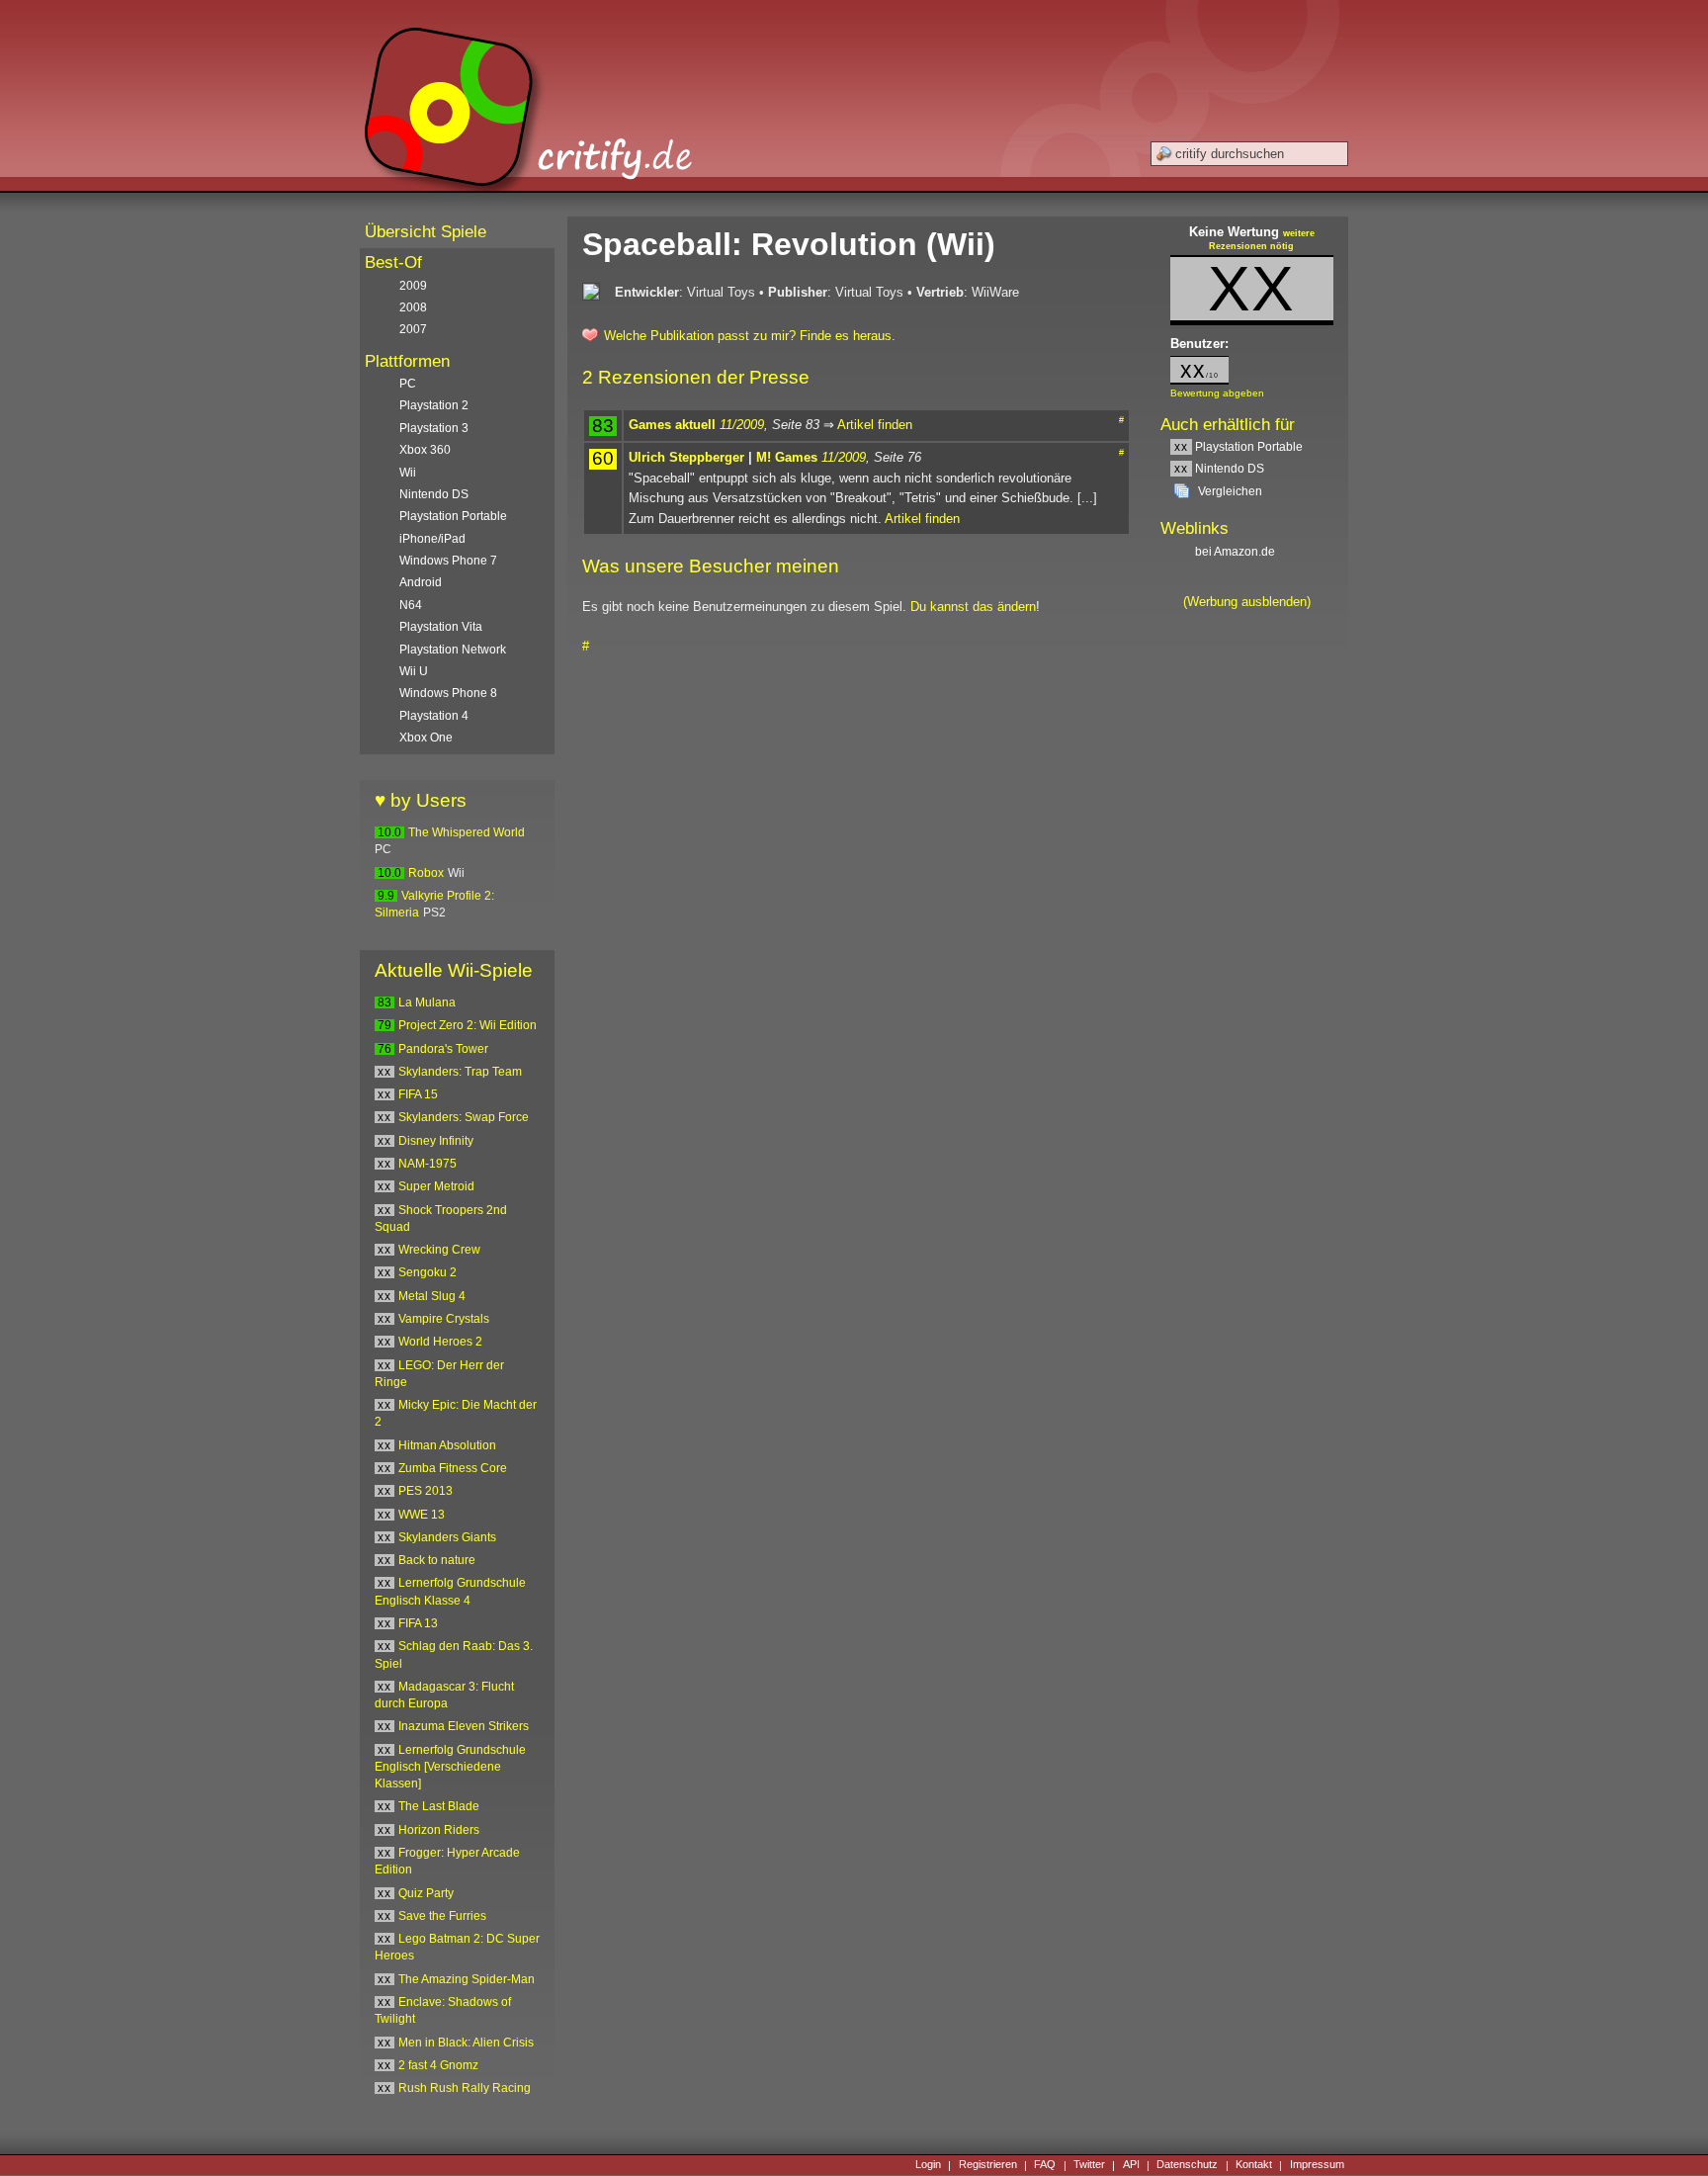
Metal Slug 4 (432, 1296)
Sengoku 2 (427, 1272)
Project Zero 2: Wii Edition (468, 1025)
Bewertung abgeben (1217, 393)
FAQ (1045, 2165)
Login (928, 2165)
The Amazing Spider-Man (467, 1979)
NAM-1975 (427, 1164)
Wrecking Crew (439, 1250)
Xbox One (426, 738)
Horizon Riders (439, 1830)
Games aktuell (672, 425)
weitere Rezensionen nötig (1262, 240)
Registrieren (988, 2165)
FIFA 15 (418, 1094)
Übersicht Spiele (426, 232)
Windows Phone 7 (448, 561)
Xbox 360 (425, 450)
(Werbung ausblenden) (1247, 602)
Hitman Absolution (447, 1445)
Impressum (1317, 2165)
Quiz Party (426, 1893)
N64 (411, 605)
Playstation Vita (441, 627)
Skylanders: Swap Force (464, 1117)
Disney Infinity (436, 1141)
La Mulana (427, 1002)
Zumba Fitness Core (453, 1468)
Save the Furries (442, 1916)
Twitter (1089, 2165)
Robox (426, 873)
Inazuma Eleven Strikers (464, 1726)
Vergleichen (1230, 491)
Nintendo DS (1219, 469)
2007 (413, 329)
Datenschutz (1187, 2165)
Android (421, 582)
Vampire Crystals (444, 1319)
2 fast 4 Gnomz (438, 2065)
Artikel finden (875, 425)
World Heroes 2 (440, 1342)
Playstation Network (453, 650)
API (1131, 2165)
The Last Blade (439, 1806)
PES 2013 (426, 1491)
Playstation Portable (1238, 447)
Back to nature (437, 1560)
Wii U (414, 671)
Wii (408, 473)
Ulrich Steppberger (686, 457)
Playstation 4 (434, 716)
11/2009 (742, 425)
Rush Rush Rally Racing (465, 2088)
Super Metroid (436, 1186)
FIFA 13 (418, 1623)
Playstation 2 (434, 405)
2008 (413, 307)
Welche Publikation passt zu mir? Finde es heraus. (750, 336)
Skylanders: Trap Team (460, 1072)
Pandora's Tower (443, 1049)
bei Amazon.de (1237, 552)
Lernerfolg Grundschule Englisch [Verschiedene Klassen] (450, 1767)
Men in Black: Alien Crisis (466, 2043)
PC (408, 384)
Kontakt (1254, 2165)
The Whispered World (467, 832)
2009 (413, 286)
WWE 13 (422, 1515)
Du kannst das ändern (973, 607)
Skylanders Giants (447, 1537)
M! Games (787, 457)
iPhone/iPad (432, 539)
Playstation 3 (434, 428)
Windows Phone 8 (448, 693)
